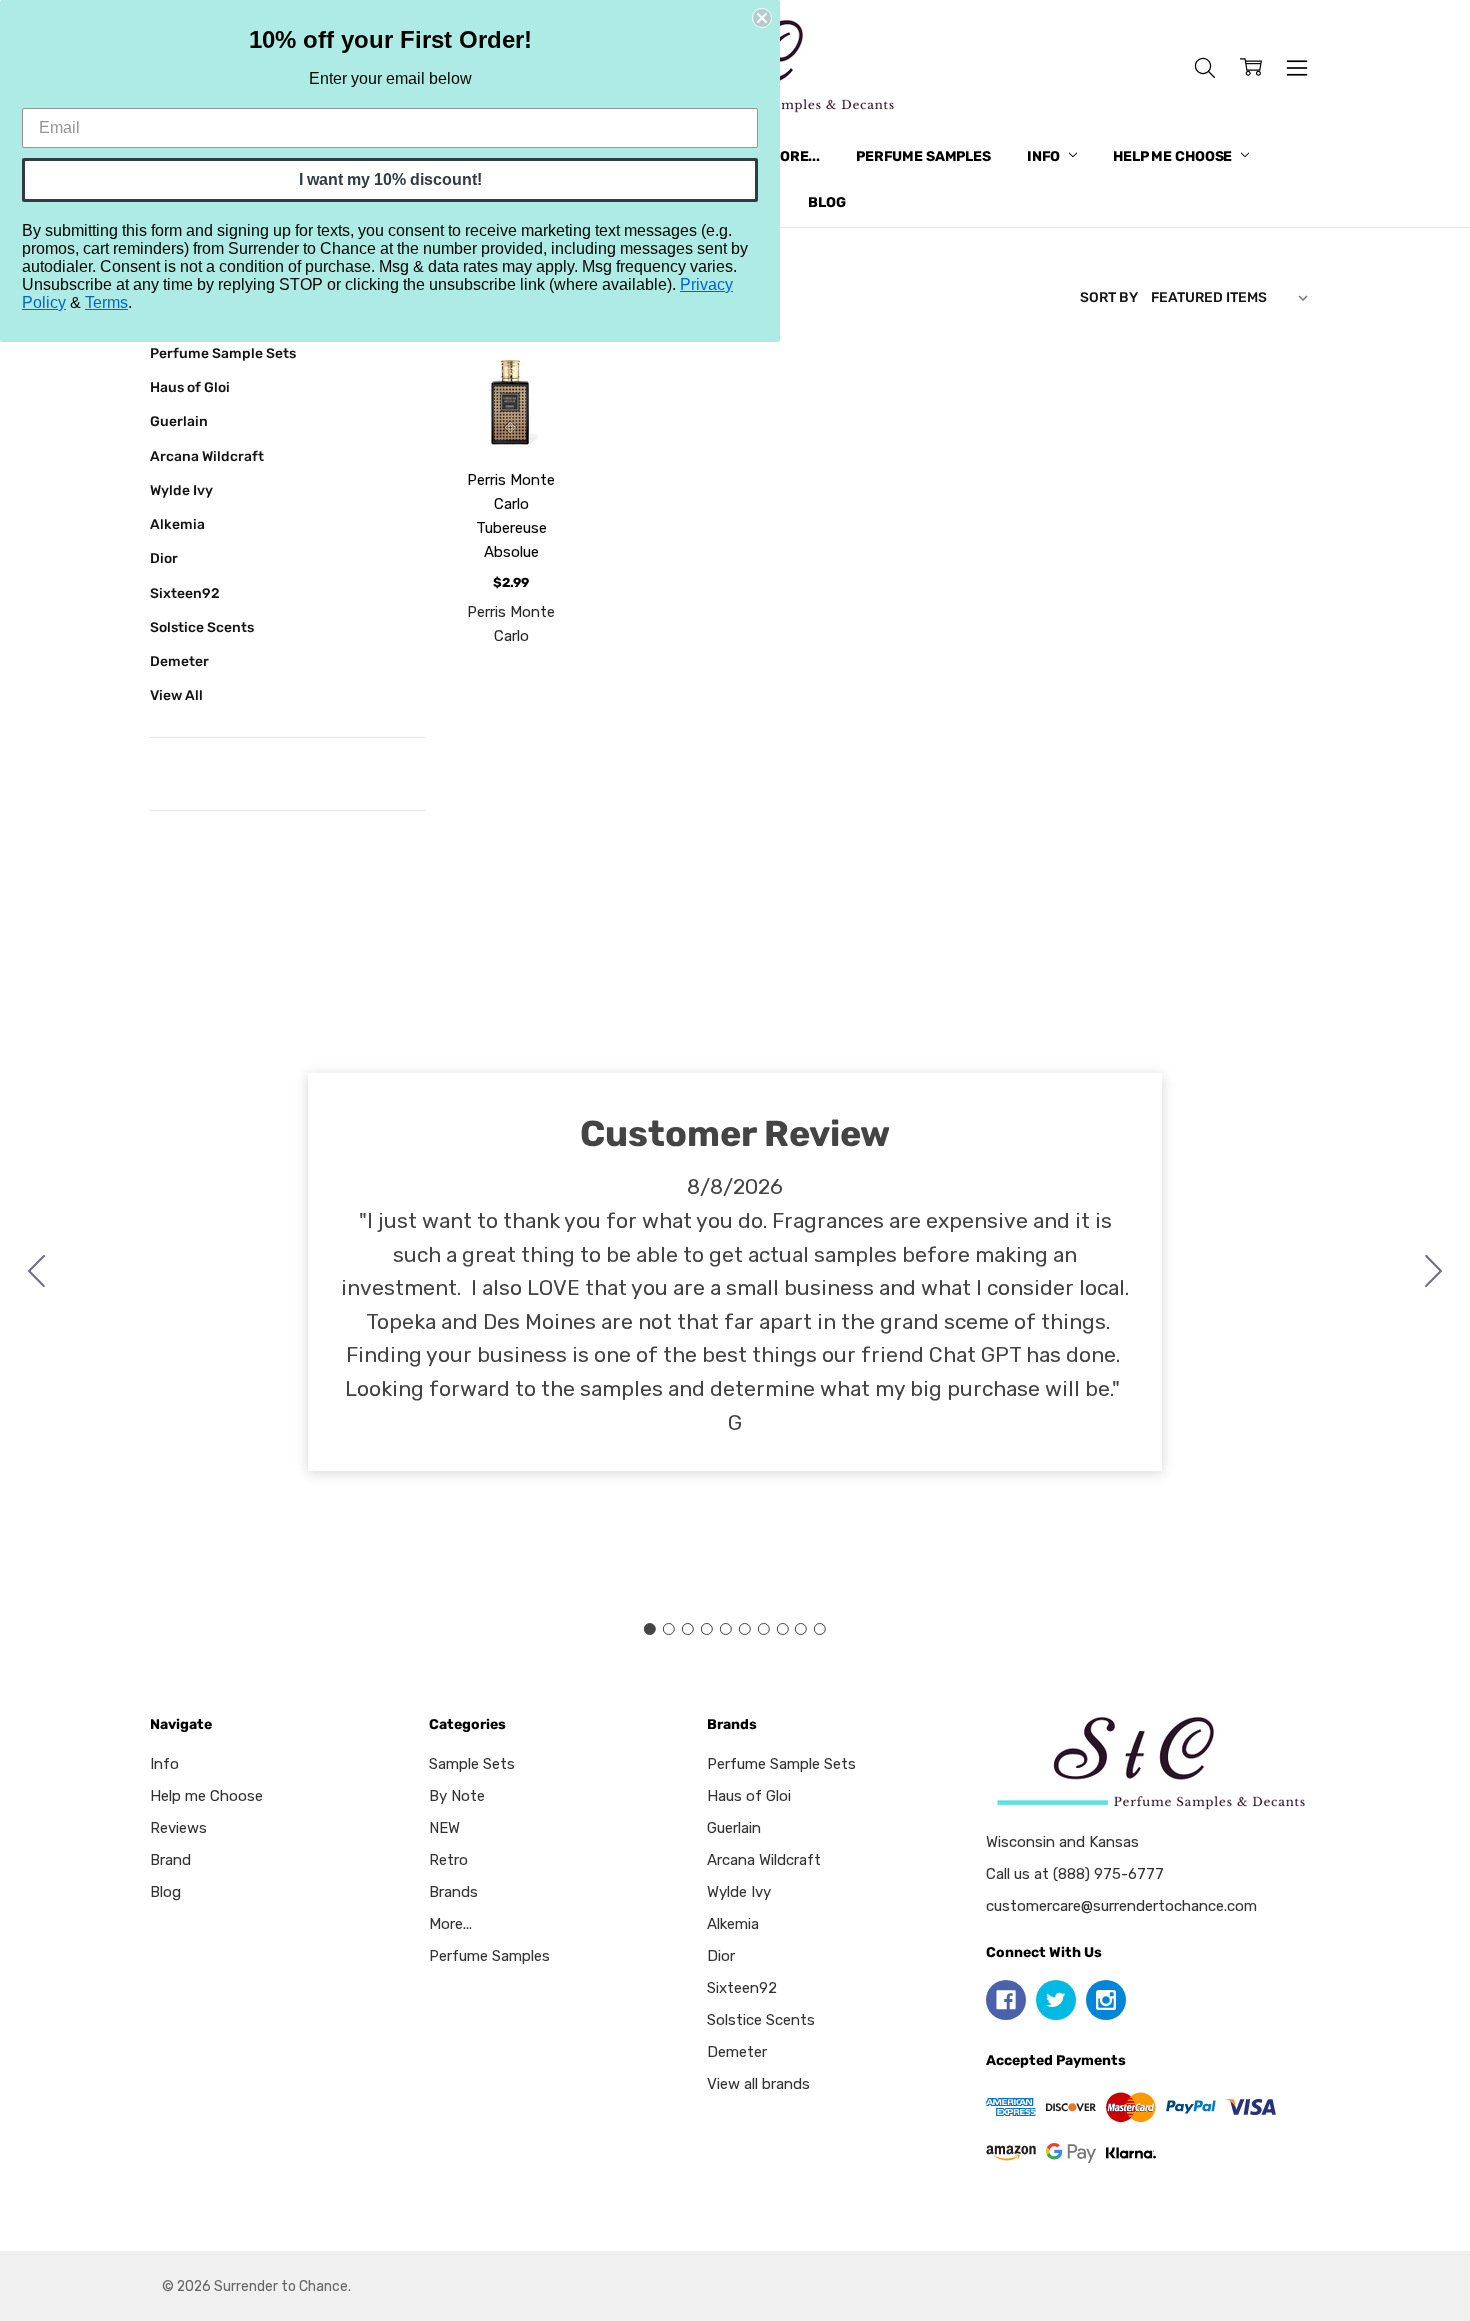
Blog (826, 202)
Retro (448, 1860)
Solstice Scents (202, 627)
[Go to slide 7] (763, 1629)
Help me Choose (1174, 156)
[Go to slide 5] (726, 1629)
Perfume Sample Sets (223, 353)
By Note (457, 1796)
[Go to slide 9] (801, 1629)
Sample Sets (472, 1764)
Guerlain (179, 421)
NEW (444, 1828)
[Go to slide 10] (37, 1272)
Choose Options (511, 397)
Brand (170, 1860)
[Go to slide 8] (782, 1629)
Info (1045, 156)
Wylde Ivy (181, 490)
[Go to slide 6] (744, 1629)
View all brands (758, 2084)
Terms (106, 302)
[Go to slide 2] (1434, 1272)
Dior (164, 558)
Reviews (178, 1828)
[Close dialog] (762, 18)
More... (794, 156)
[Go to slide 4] (707, 1629)
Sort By (1109, 297)
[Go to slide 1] (650, 1629)
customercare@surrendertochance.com (1121, 1906)
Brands (453, 1892)
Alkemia (177, 524)
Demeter (179, 661)
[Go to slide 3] (688, 1629)
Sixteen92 (185, 593)
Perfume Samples (923, 156)
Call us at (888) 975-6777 (1075, 1874)
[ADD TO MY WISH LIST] (537, 419)
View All (176, 695)
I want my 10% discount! (390, 179)
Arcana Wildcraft (207, 456)
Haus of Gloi (190, 387)
